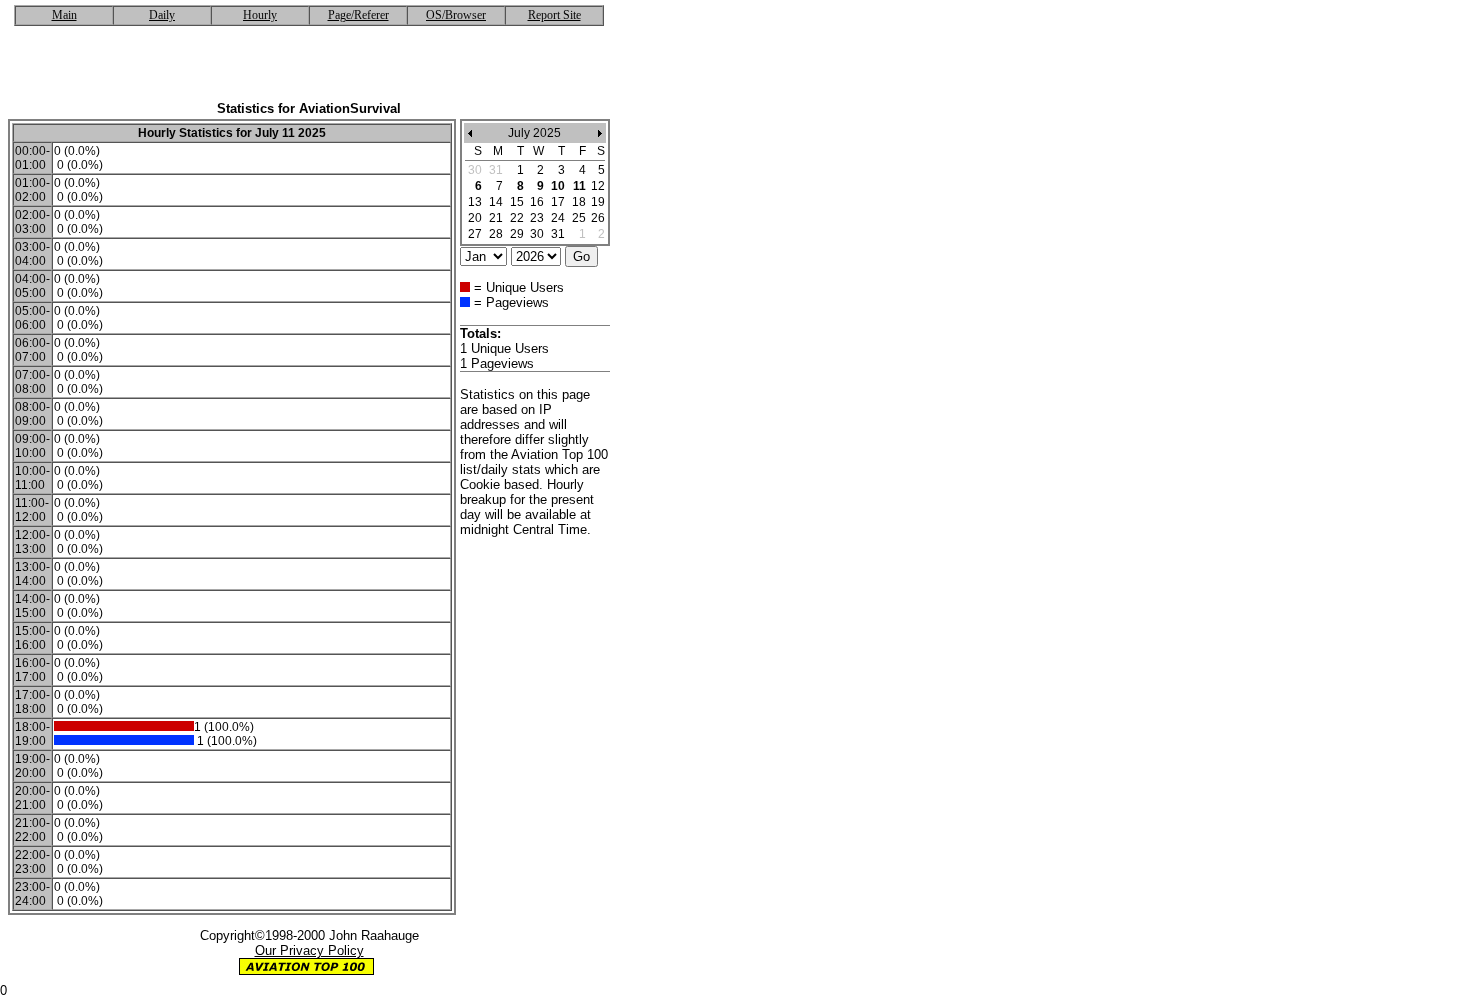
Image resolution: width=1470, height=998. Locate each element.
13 (475, 202)
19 (598, 202)
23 (537, 218)
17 (558, 202)
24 (558, 218)
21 (496, 218)
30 (537, 234)
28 (496, 234)
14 (496, 202)
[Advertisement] (309, 71)
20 (475, 218)
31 (558, 234)
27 (475, 234)
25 (579, 218)
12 (598, 186)
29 (517, 234)
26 (598, 218)
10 (558, 186)
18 (579, 202)
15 (517, 202)
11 (579, 186)
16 (537, 202)
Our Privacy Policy (309, 950)
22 (517, 218)
